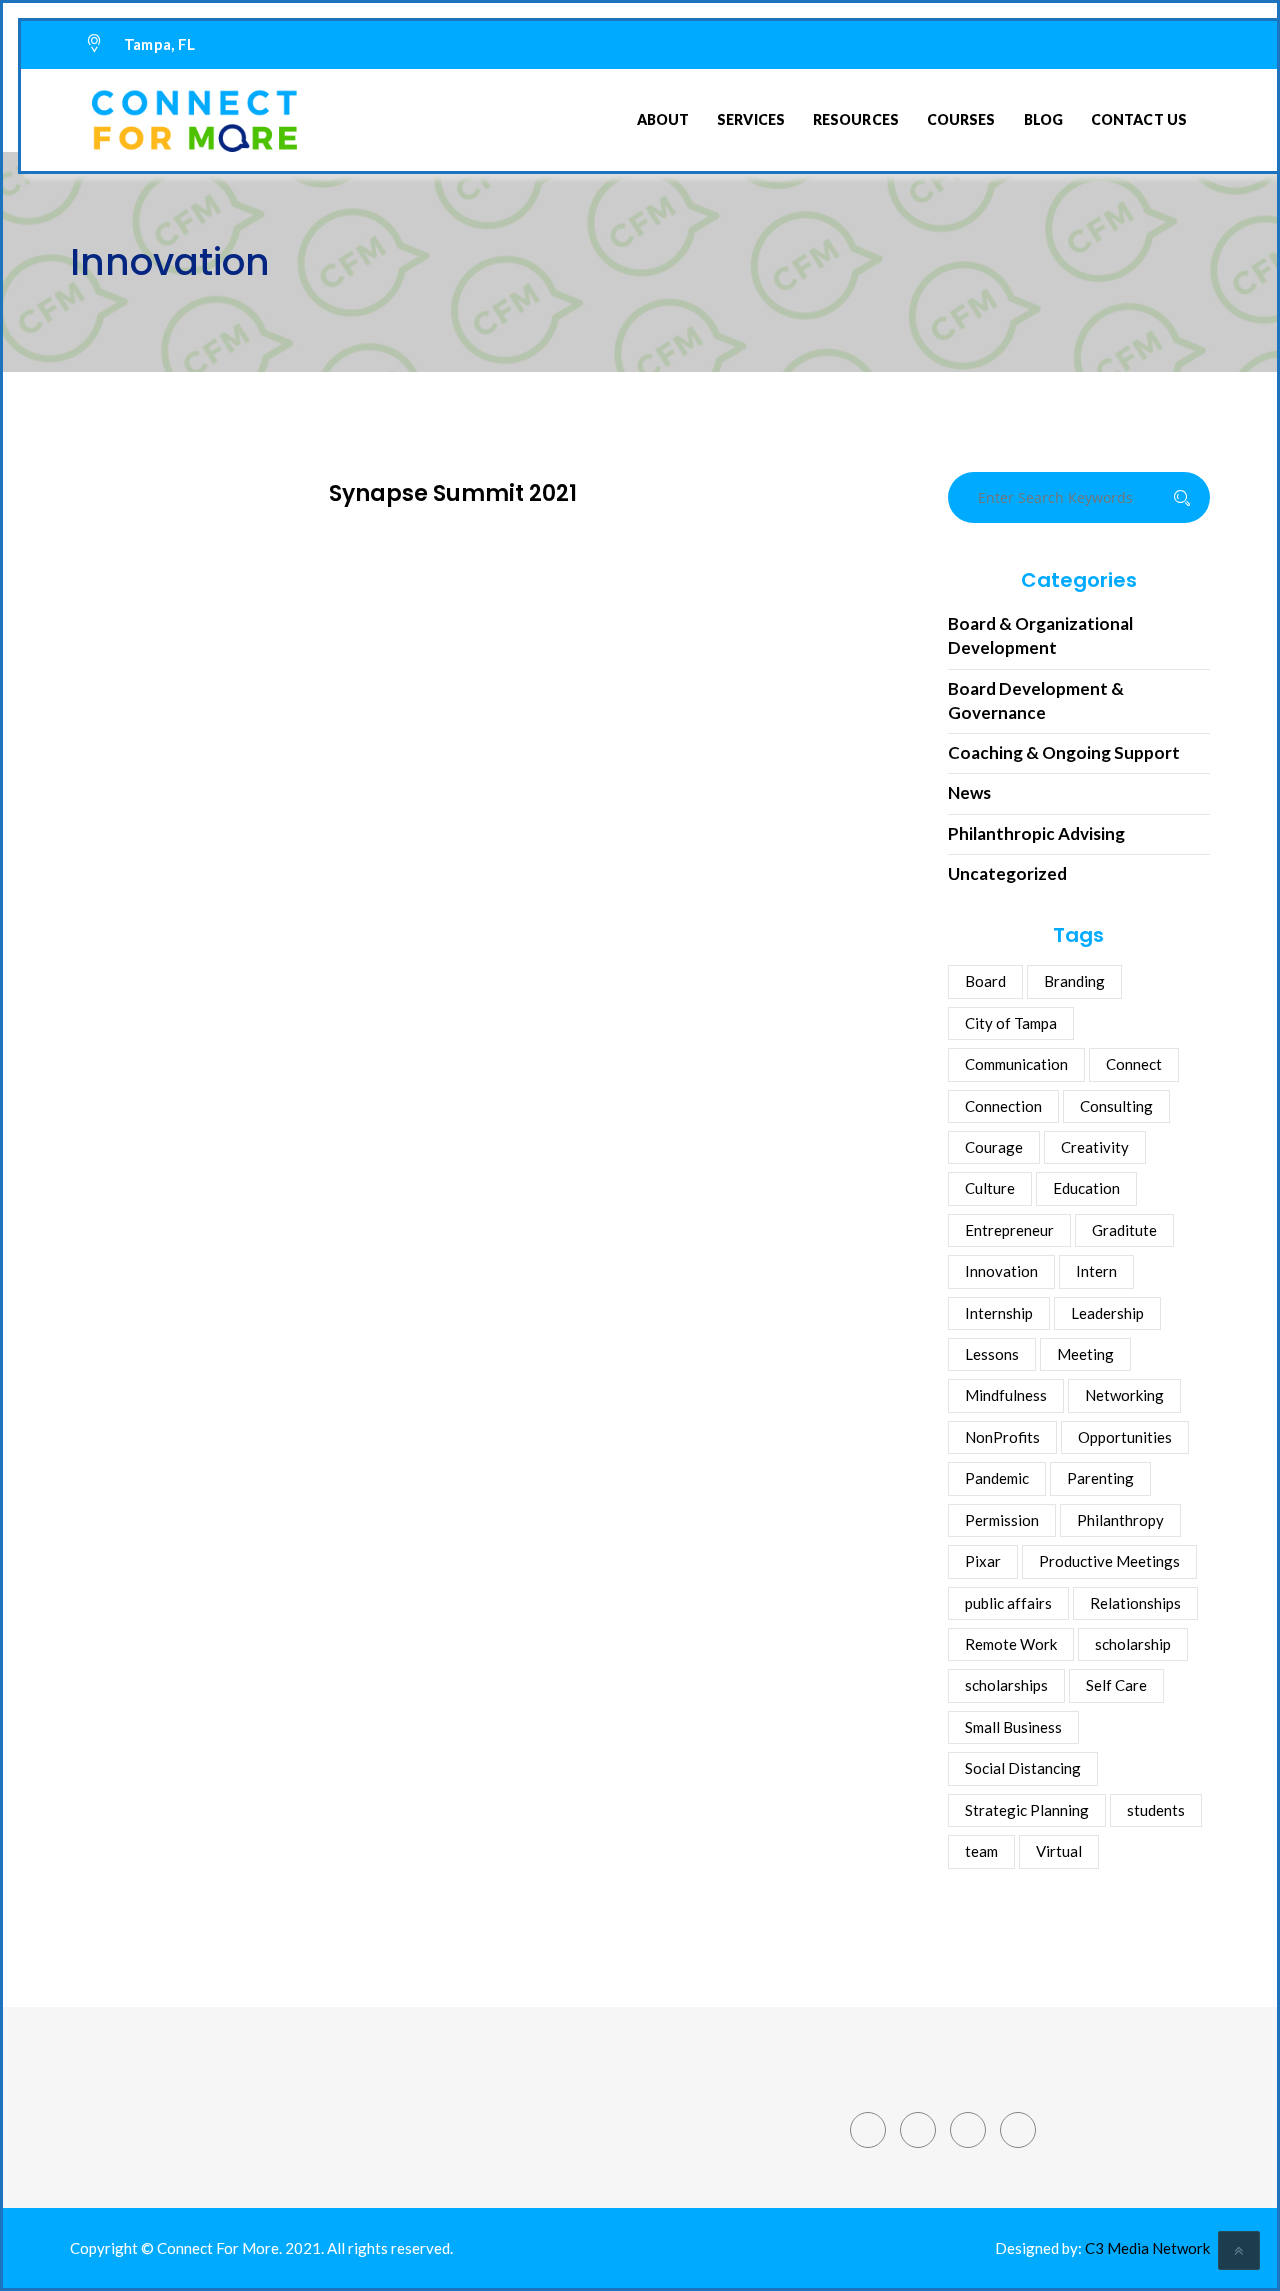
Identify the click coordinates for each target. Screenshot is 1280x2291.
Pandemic (997, 1478)
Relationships (1135, 1603)
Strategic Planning (1027, 1810)
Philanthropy (1120, 1520)
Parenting (1100, 1478)
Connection (1003, 1106)
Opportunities (1125, 1437)
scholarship (1133, 1644)
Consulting (1116, 1106)
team (981, 1851)
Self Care (1116, 1685)
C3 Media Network (1147, 2248)
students (1156, 1810)
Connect (1134, 1064)
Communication (1016, 1064)
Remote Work (1011, 1644)
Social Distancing (1023, 1768)
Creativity (1095, 1147)
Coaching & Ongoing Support (1064, 752)
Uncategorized (1007, 873)
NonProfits (1002, 1437)
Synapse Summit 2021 (453, 493)
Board (985, 981)
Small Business (1013, 1727)
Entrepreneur (1009, 1230)
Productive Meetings (1109, 1561)
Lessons (992, 1354)
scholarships (1006, 1685)
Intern (1096, 1271)
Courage (994, 1147)
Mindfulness (1006, 1395)
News (969, 792)
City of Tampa (1011, 1023)
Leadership (1107, 1313)
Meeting (1085, 1354)
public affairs (1008, 1603)
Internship (999, 1313)
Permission (1002, 1520)
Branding (1074, 981)
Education (1086, 1188)
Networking (1124, 1395)
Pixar (983, 1561)
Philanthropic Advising (1036, 833)
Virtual (1059, 1851)
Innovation (1001, 1271)
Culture (990, 1188)
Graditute (1124, 1230)
